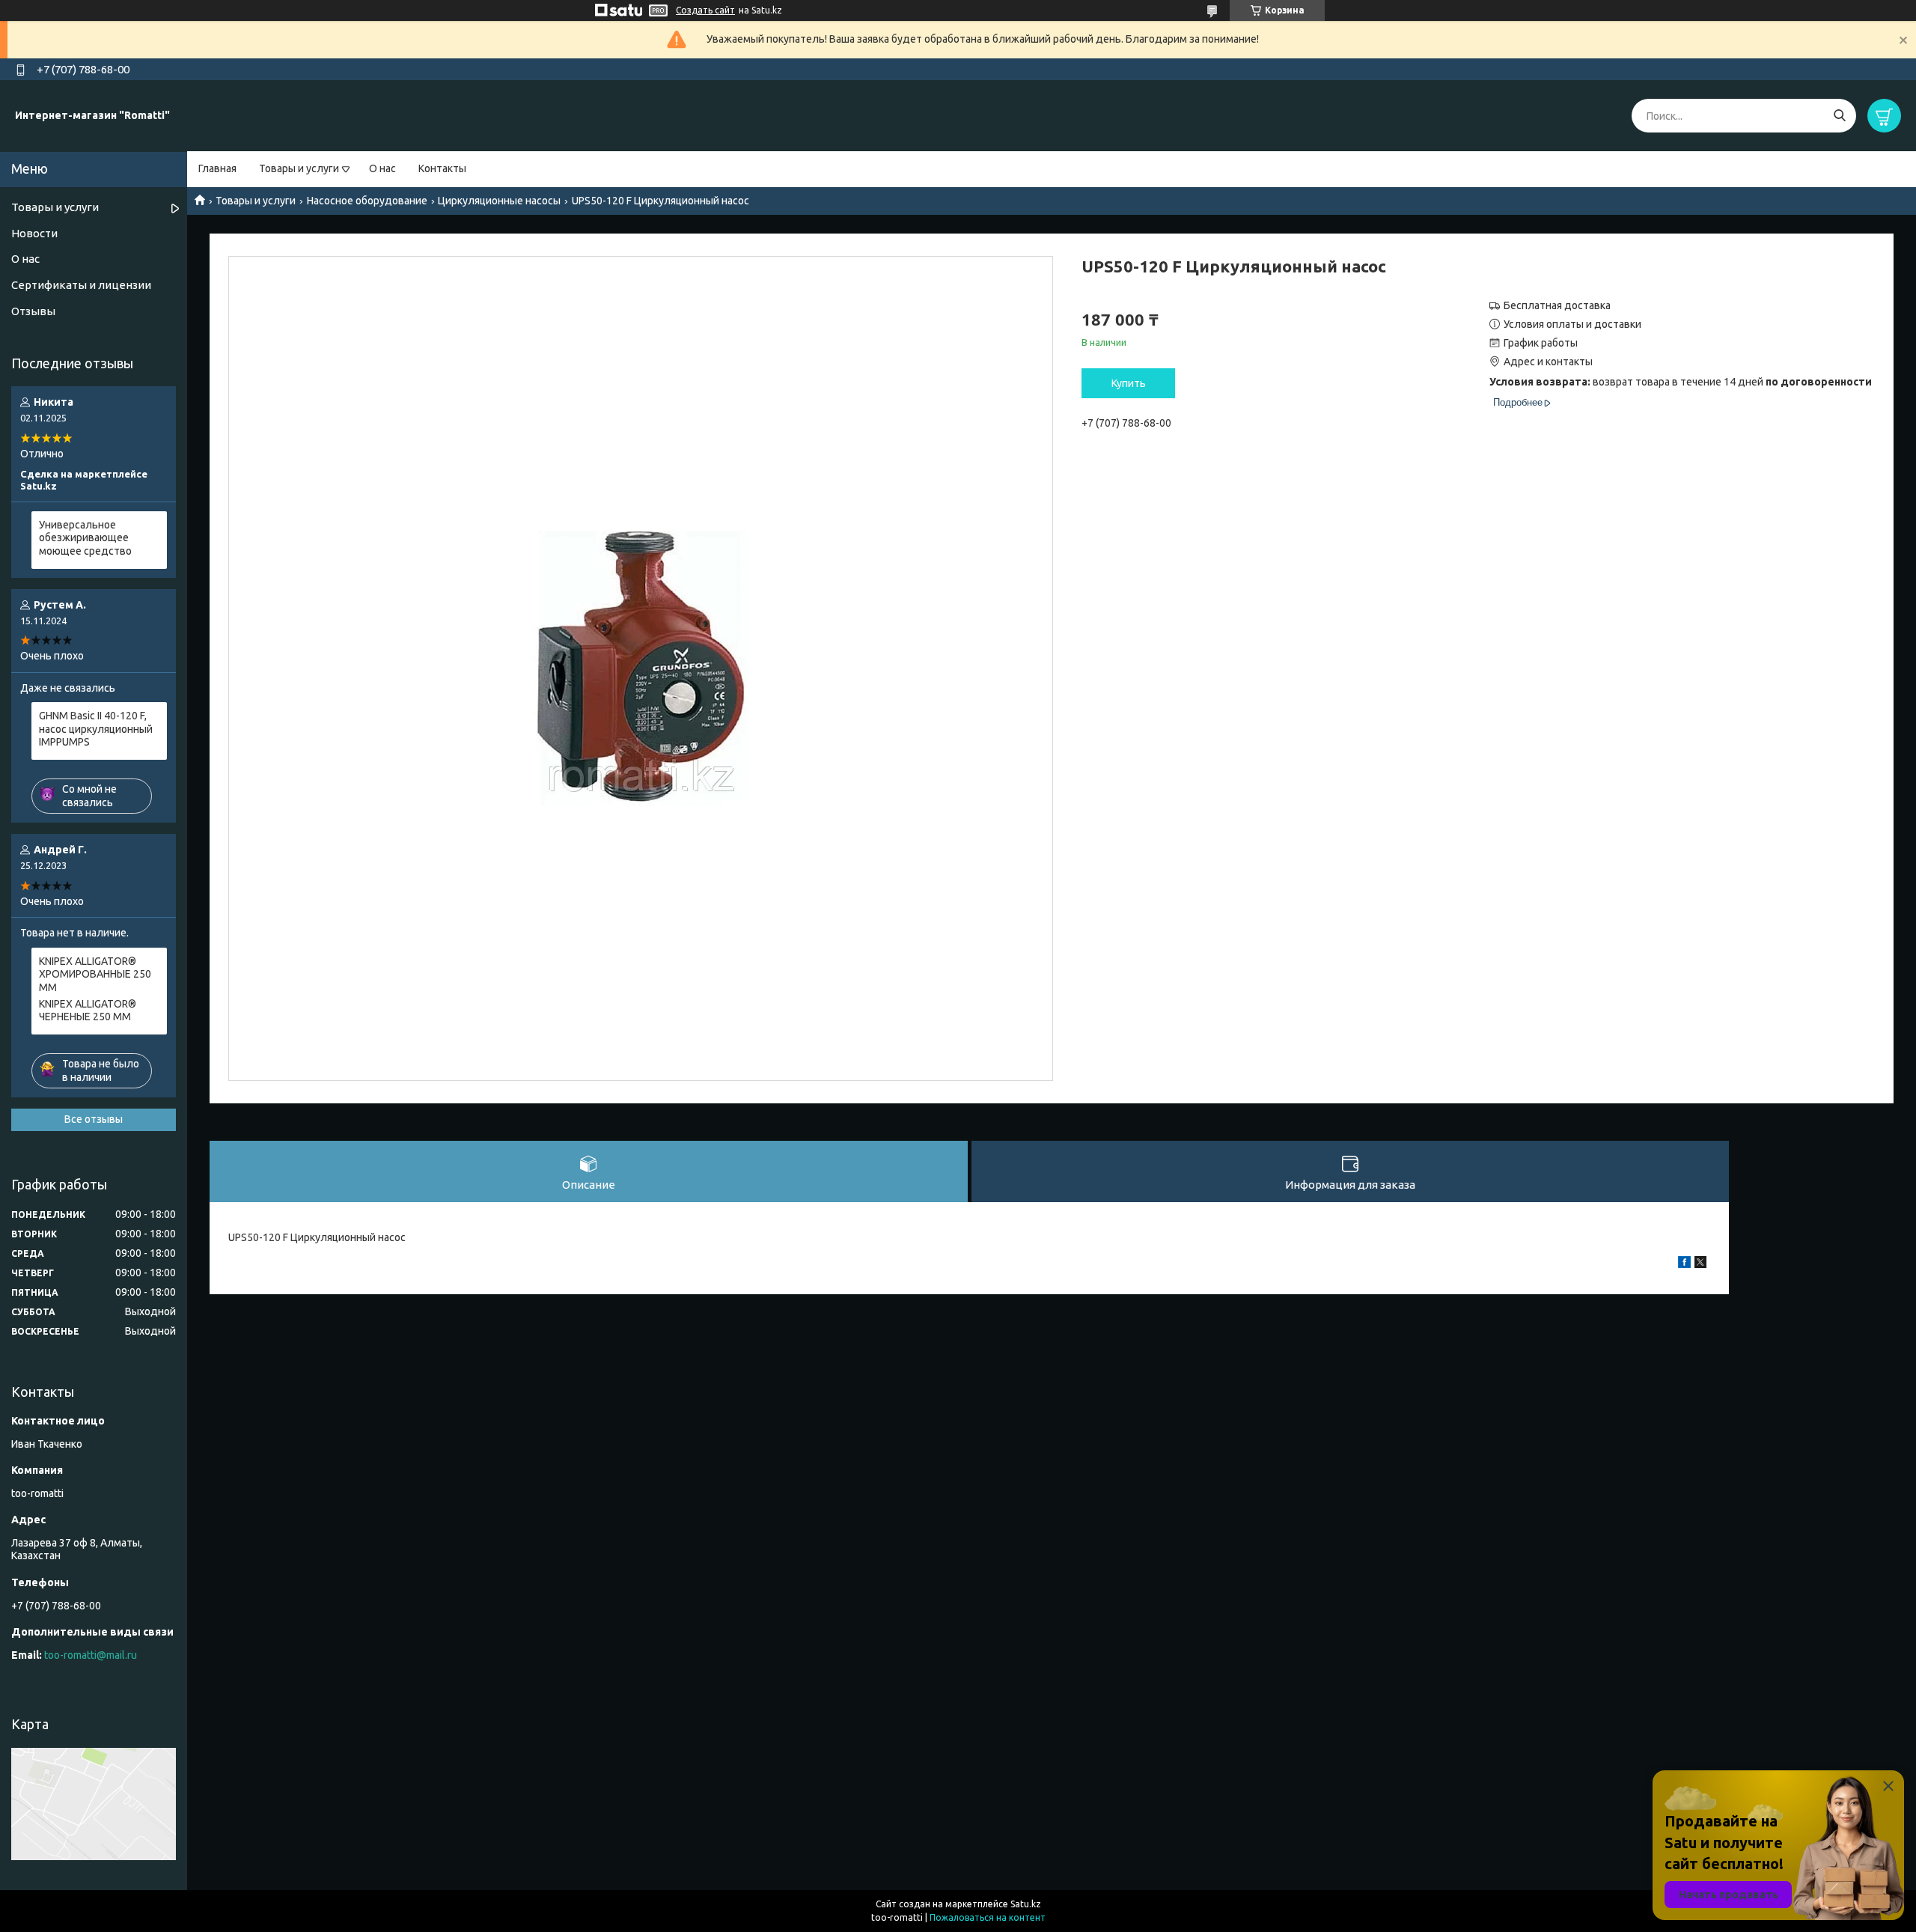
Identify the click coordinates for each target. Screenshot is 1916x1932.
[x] (1700, 1264)
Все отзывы (94, 1119)
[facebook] (1684, 1264)
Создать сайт (705, 10)
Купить (1129, 383)
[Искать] (1839, 116)
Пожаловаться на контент (988, 1917)
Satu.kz (1026, 1904)
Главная (217, 168)
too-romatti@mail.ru (91, 1655)
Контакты (442, 168)
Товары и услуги (299, 168)
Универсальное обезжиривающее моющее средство (85, 538)
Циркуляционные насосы (499, 201)
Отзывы (33, 311)
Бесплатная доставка (1557, 305)
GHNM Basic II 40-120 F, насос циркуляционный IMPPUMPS (96, 729)
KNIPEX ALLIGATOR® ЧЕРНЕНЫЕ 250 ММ (88, 1011)
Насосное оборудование (367, 201)
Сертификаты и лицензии (81, 285)
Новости (34, 233)
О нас (382, 168)
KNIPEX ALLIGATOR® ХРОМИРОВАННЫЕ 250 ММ (95, 974)
